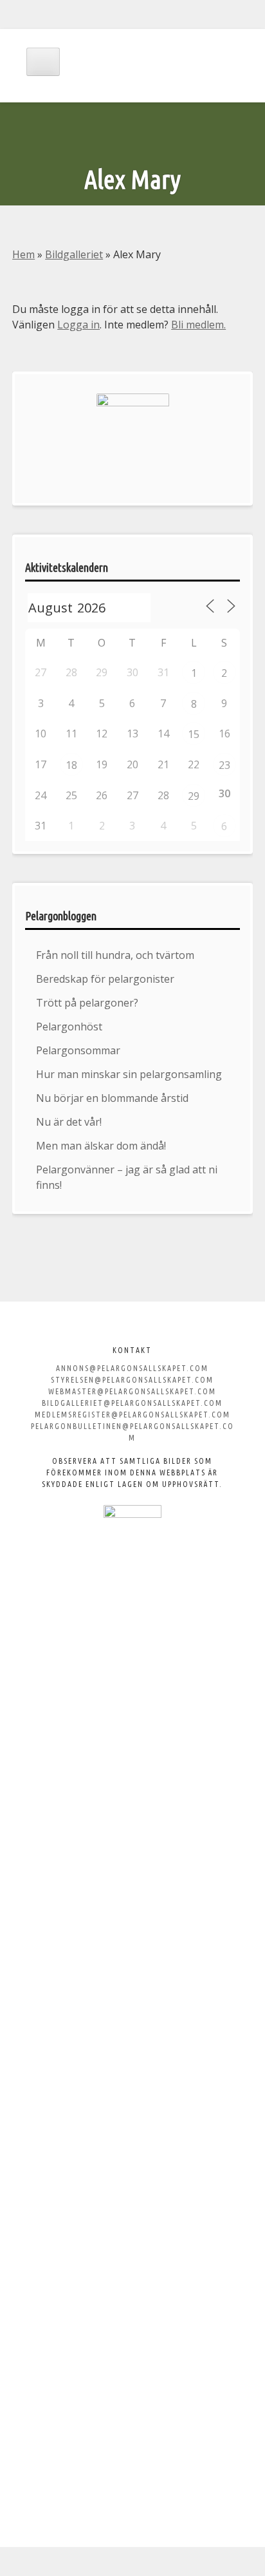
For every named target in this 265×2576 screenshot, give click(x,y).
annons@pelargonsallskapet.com (132, 1368)
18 (71, 765)
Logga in (78, 325)
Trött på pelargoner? (87, 1003)
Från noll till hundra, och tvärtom (115, 955)
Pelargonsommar (78, 1050)
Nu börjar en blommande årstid (112, 1098)
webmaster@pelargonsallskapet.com (132, 1391)
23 (224, 765)
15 (194, 734)
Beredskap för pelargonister (105, 979)
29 (194, 796)
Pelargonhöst (69, 1027)
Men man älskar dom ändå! (101, 1146)
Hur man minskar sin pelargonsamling (129, 1074)
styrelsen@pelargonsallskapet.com (132, 1380)
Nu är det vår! (69, 1122)
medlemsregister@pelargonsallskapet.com (132, 1415)
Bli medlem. (198, 325)
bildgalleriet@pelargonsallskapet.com (132, 1403)
